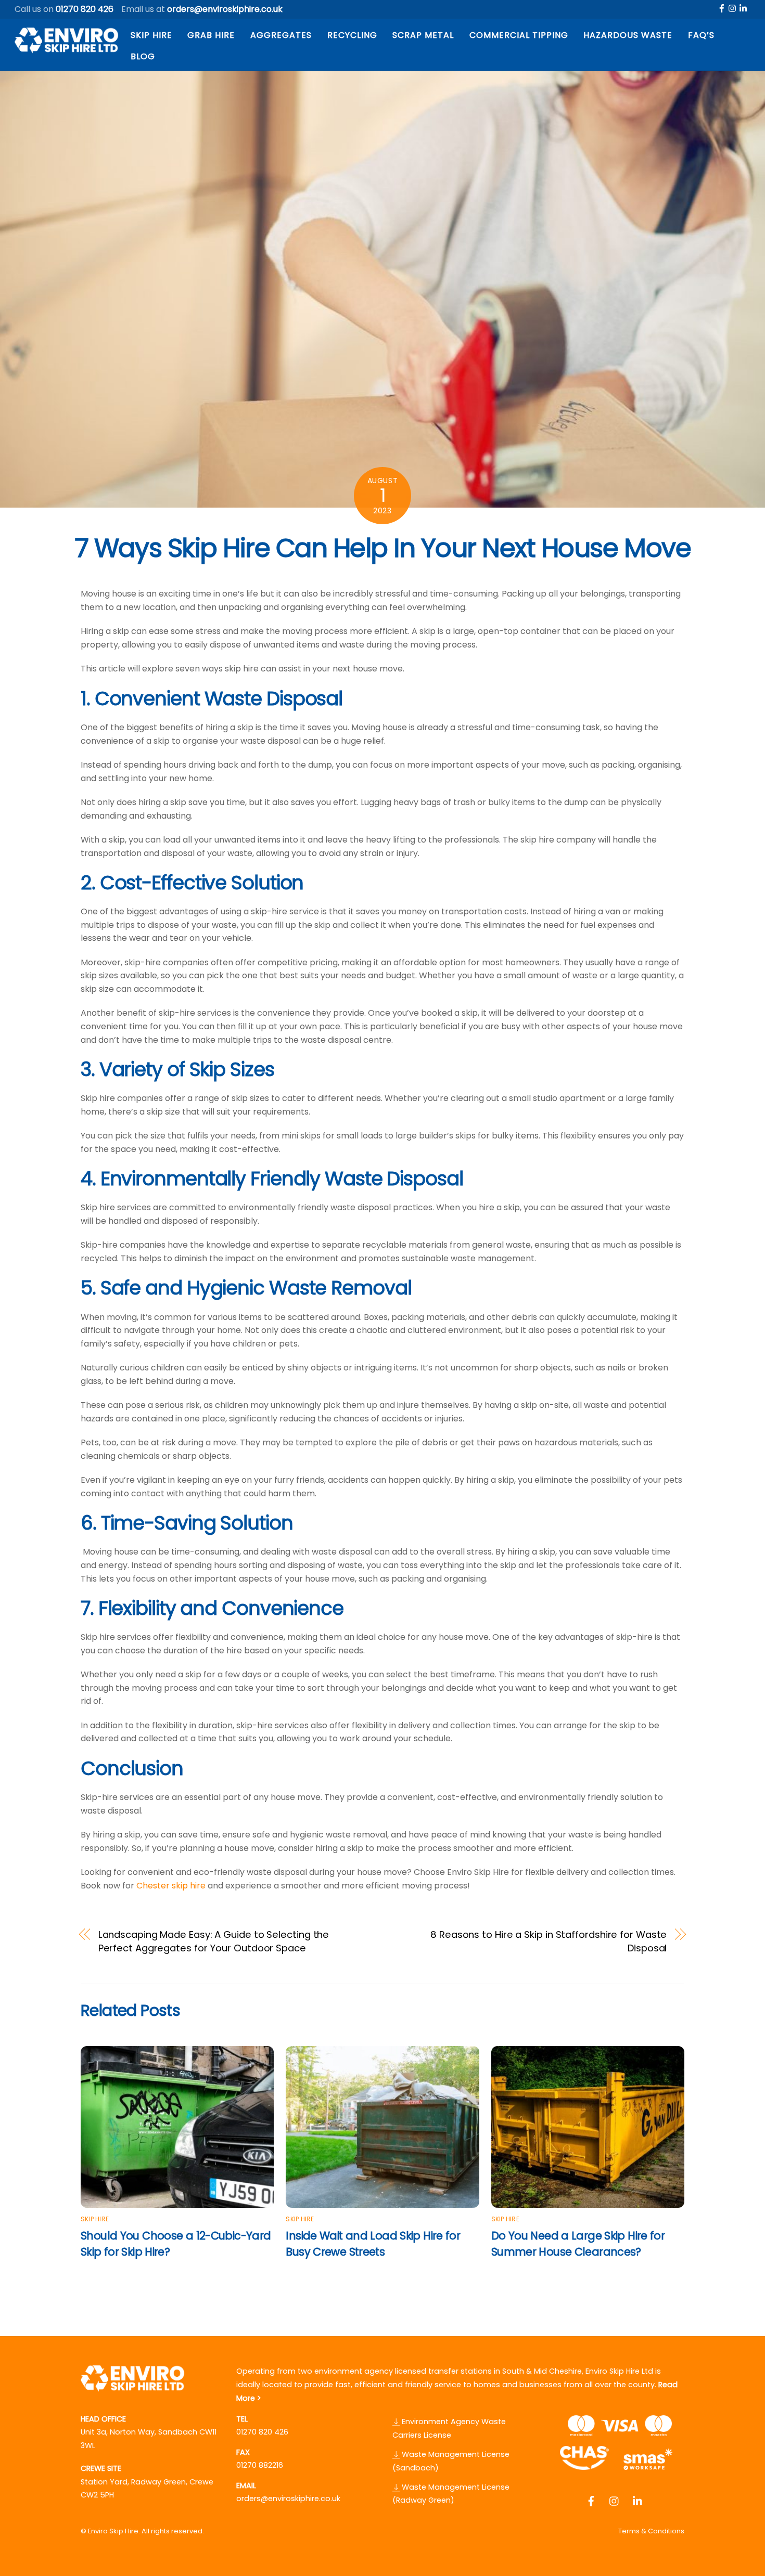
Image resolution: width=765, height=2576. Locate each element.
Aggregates (281, 35)
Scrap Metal (423, 35)
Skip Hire (151, 35)
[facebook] (722, 8)
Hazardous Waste (628, 35)
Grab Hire (211, 35)
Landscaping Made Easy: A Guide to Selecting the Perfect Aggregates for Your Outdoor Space (214, 1941)
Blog (143, 56)
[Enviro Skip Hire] (67, 49)
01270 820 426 (262, 2432)
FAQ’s (701, 35)
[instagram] (733, 8)
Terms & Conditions (651, 2531)
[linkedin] (744, 8)
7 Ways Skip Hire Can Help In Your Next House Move (382, 548)
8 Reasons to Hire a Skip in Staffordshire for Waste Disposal (549, 1941)
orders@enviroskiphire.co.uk (288, 2499)
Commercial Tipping (519, 35)
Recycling (352, 35)
